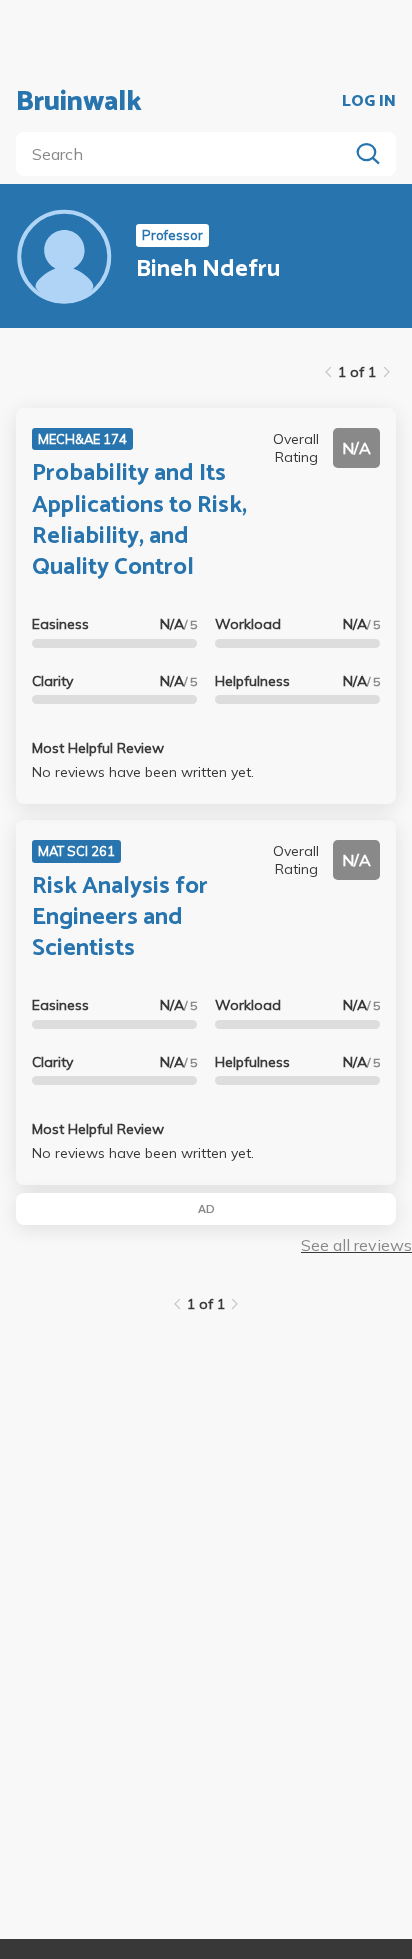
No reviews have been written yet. (143, 772)
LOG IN (369, 102)
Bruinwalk (79, 102)
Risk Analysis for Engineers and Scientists (120, 917)
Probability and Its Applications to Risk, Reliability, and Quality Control (139, 520)
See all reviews (356, 1245)
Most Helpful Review (98, 748)
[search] (186, 154)
